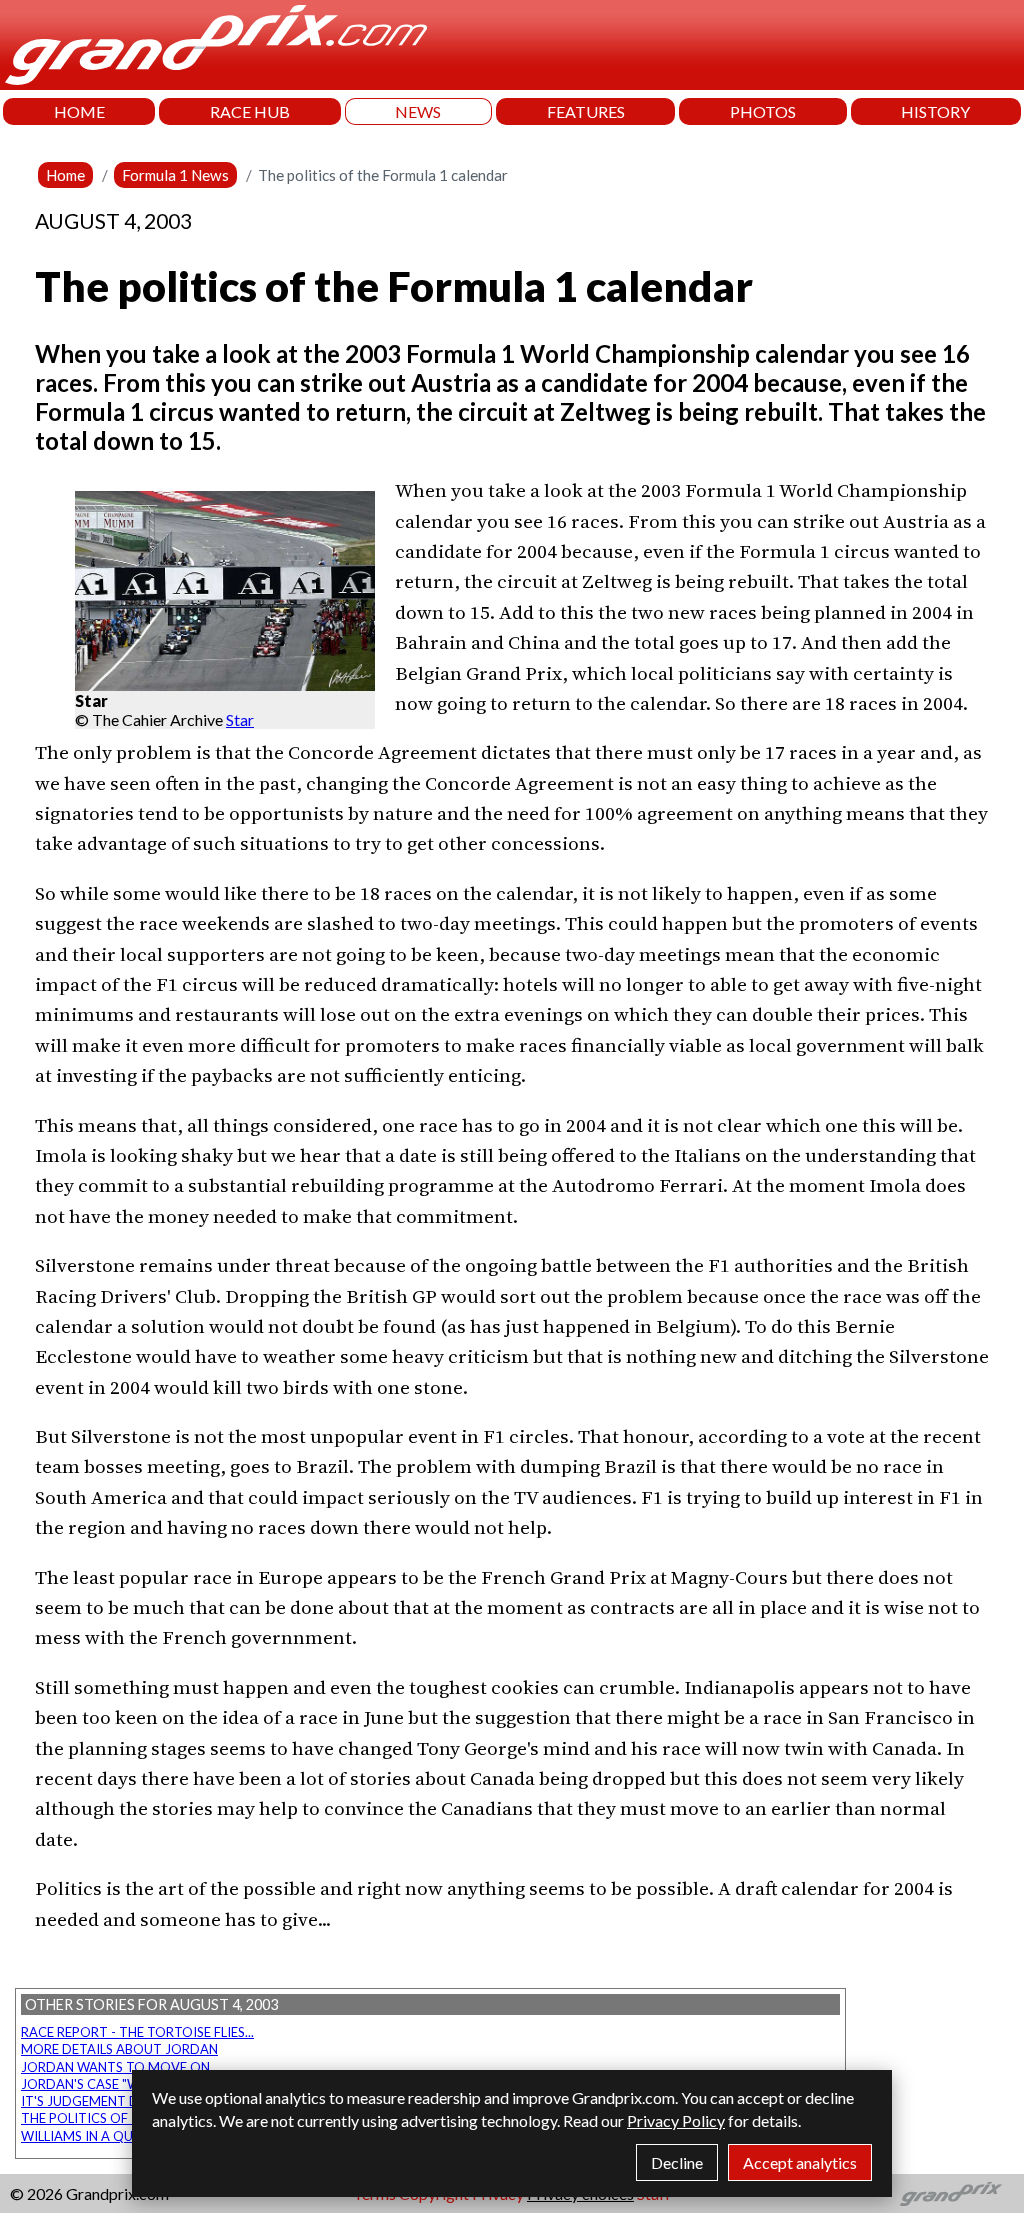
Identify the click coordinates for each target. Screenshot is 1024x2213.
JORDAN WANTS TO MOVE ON (115, 2067)
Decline (677, 2162)
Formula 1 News (175, 175)
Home (65, 175)
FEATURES (586, 111)
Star (240, 719)
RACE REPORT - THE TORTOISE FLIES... (137, 2032)
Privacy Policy (676, 2120)
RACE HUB (250, 111)
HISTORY (935, 111)
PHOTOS (763, 111)
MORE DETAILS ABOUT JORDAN (119, 2049)
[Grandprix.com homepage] (951, 2194)
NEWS (418, 111)
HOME (79, 111)
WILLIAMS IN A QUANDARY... (107, 2136)
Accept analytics (800, 2162)
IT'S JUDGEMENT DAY (88, 2101)
